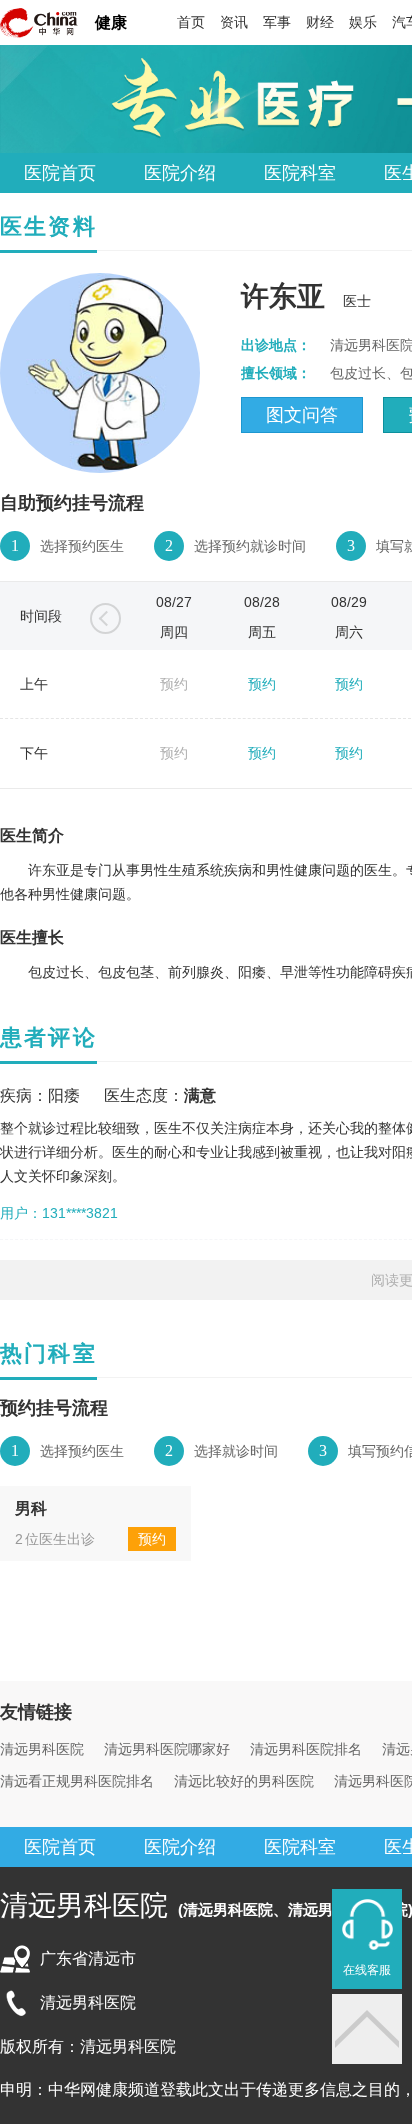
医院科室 (300, 173)
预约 (262, 684)
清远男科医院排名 (306, 1749)
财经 (320, 22)
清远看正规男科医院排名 (77, 1781)
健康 (111, 22)
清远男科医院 (42, 1749)
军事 (277, 22)
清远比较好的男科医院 (244, 1781)
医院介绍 (180, 173)
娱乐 (363, 22)
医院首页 (60, 173)
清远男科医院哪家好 (167, 1749)
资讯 (234, 22)
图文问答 (302, 415)
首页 (191, 22)
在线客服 (367, 1970)
